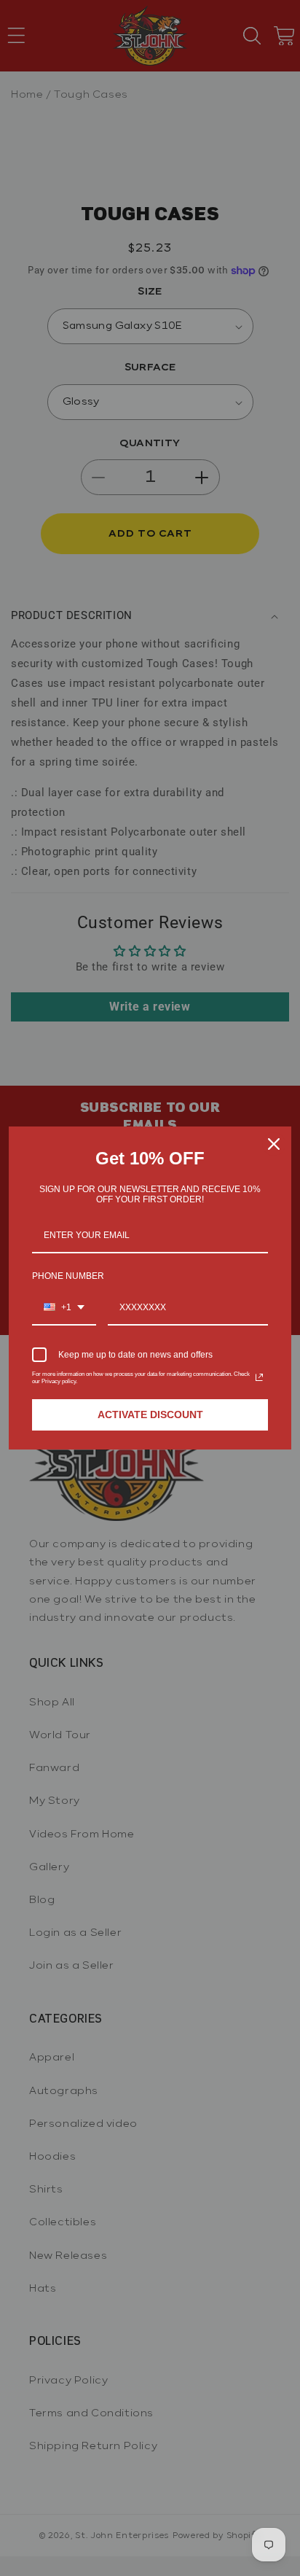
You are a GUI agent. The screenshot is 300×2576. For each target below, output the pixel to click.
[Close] (274, 1144)
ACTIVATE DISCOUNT (150, 1415)
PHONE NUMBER (68, 1276)
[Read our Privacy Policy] (259, 1377)
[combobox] (64, 1308)
